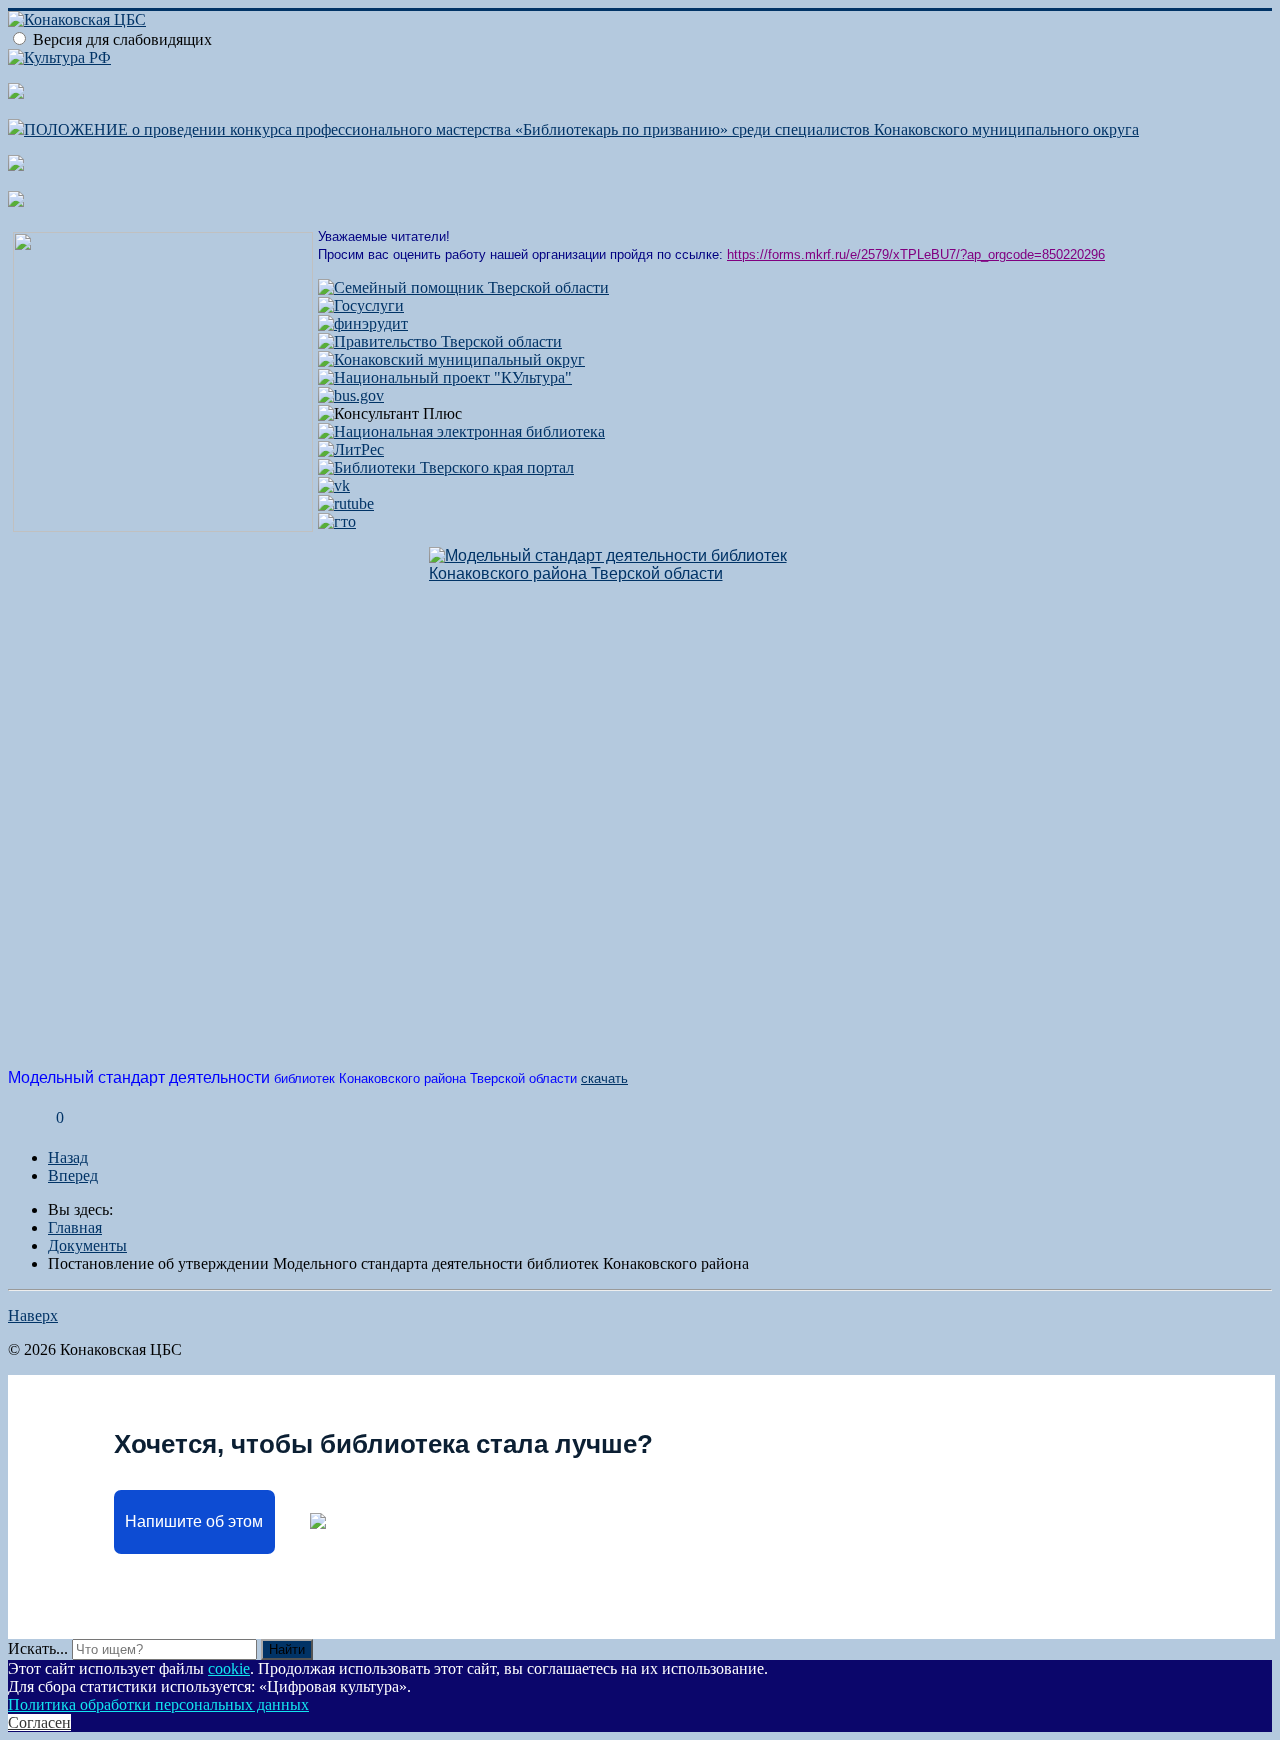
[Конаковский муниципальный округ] (451, 359)
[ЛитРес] (351, 449)
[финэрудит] (363, 323)
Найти (287, 1649)
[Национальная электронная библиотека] (461, 431)
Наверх (33, 1315)
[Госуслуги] (361, 305)
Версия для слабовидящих (122, 39)
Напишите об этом (194, 1521)
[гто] (337, 521)
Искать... (38, 1648)
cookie (229, 1668)
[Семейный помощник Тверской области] (463, 287)
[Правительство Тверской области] (440, 341)
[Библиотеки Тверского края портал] (446, 467)
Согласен (39, 1722)
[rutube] (346, 503)
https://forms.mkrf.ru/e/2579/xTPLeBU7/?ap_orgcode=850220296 (916, 254)
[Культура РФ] (59, 57)
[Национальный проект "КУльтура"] (445, 377)
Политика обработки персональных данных (158, 1704)
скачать (604, 1078)
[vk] (334, 485)
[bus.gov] (351, 395)
